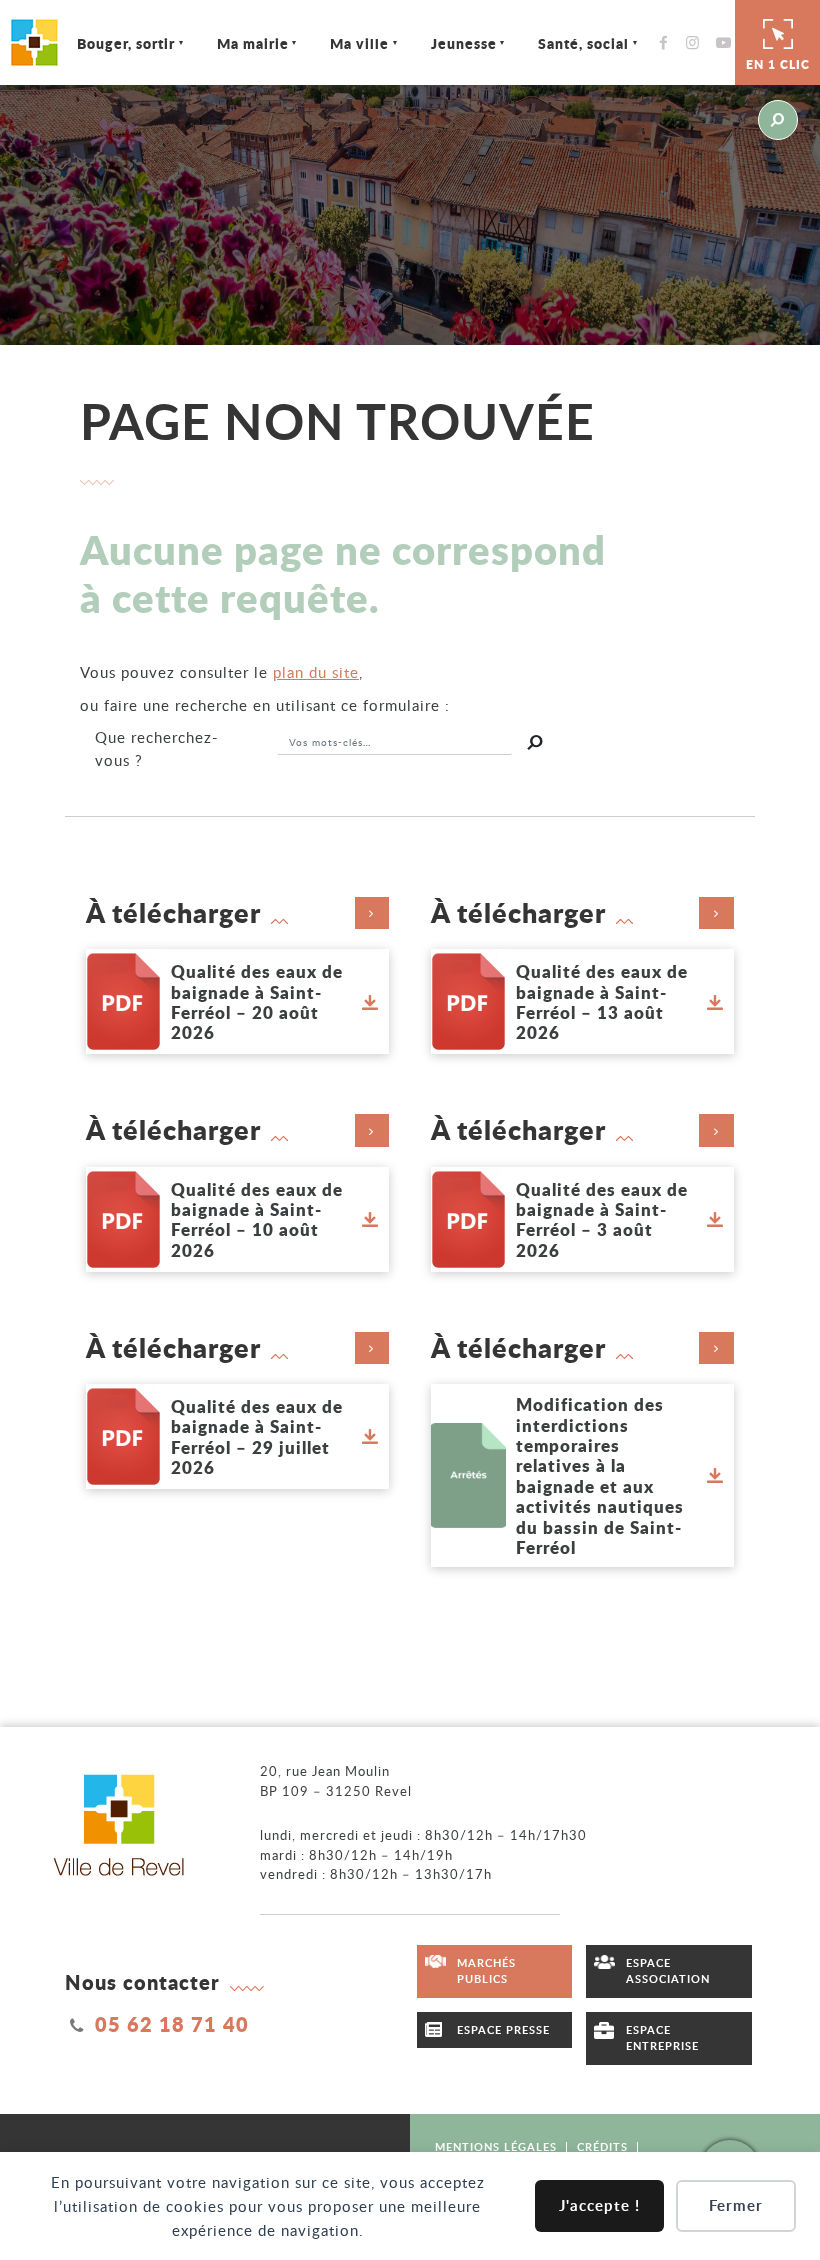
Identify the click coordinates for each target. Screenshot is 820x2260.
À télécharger (173, 913)
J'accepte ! (599, 2205)
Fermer (736, 2205)
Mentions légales (496, 2146)
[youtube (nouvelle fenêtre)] (727, 42)
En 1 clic (778, 64)
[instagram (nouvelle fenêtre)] (698, 42)
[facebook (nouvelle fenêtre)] (668, 42)
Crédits (602, 2146)
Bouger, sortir (126, 43)
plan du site (316, 672)
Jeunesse (464, 43)
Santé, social (583, 43)
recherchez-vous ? (157, 748)
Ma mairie (253, 43)
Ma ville (359, 43)
